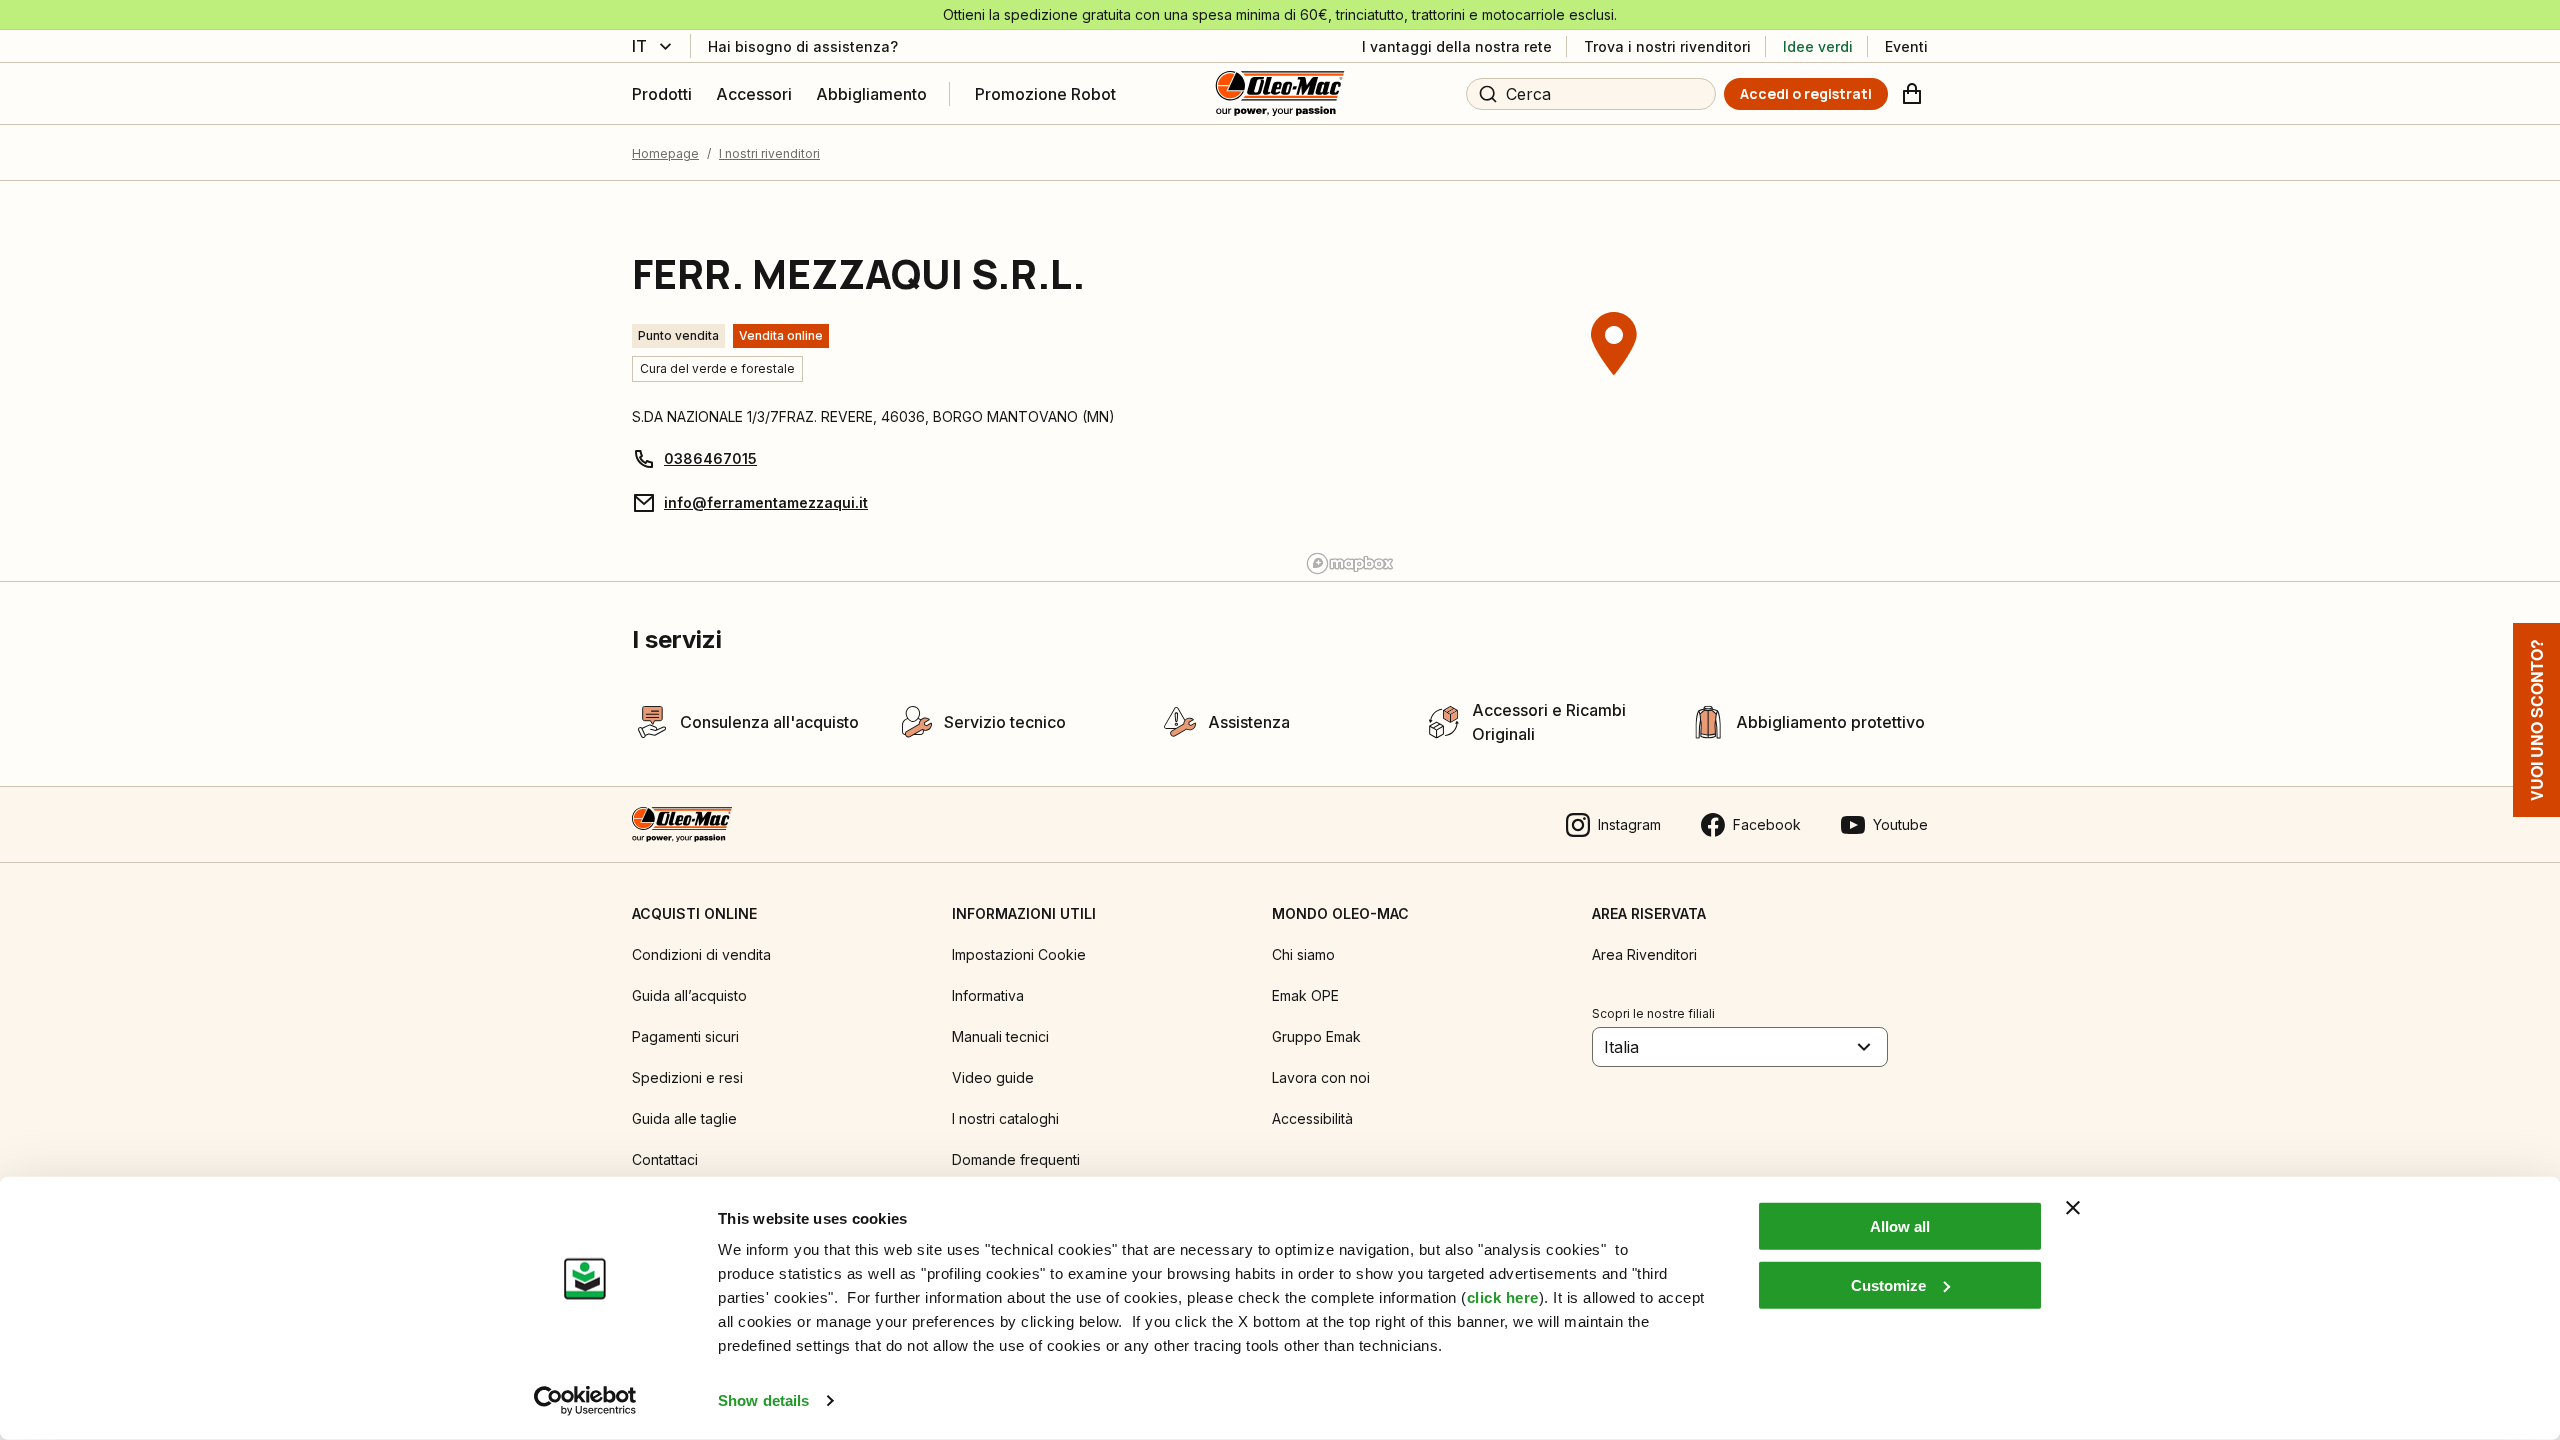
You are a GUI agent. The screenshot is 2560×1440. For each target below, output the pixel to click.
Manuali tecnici (1000, 1036)
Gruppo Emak (1316, 1036)
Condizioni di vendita (701, 954)
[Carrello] (1912, 94)
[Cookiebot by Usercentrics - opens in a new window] (585, 1401)
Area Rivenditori (1644, 954)
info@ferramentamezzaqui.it (766, 502)
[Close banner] (2073, 1208)
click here (1503, 1297)
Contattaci (665, 1159)
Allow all (1900, 1226)
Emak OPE (1305, 995)
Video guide (993, 1077)
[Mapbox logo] (1350, 563)
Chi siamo (1303, 954)
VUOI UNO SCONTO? (2536, 720)
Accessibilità (1312, 1118)
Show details (763, 1400)
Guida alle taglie (684, 1118)
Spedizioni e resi (687, 1077)
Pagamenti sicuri (685, 1036)
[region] (1614, 381)
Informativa (988, 995)
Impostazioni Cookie (1019, 954)
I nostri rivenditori (769, 153)
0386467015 (710, 458)
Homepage (665, 153)
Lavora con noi (1321, 1077)
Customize (1888, 1284)
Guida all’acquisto (689, 995)
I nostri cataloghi (1005, 1118)
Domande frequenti (1016, 1159)
